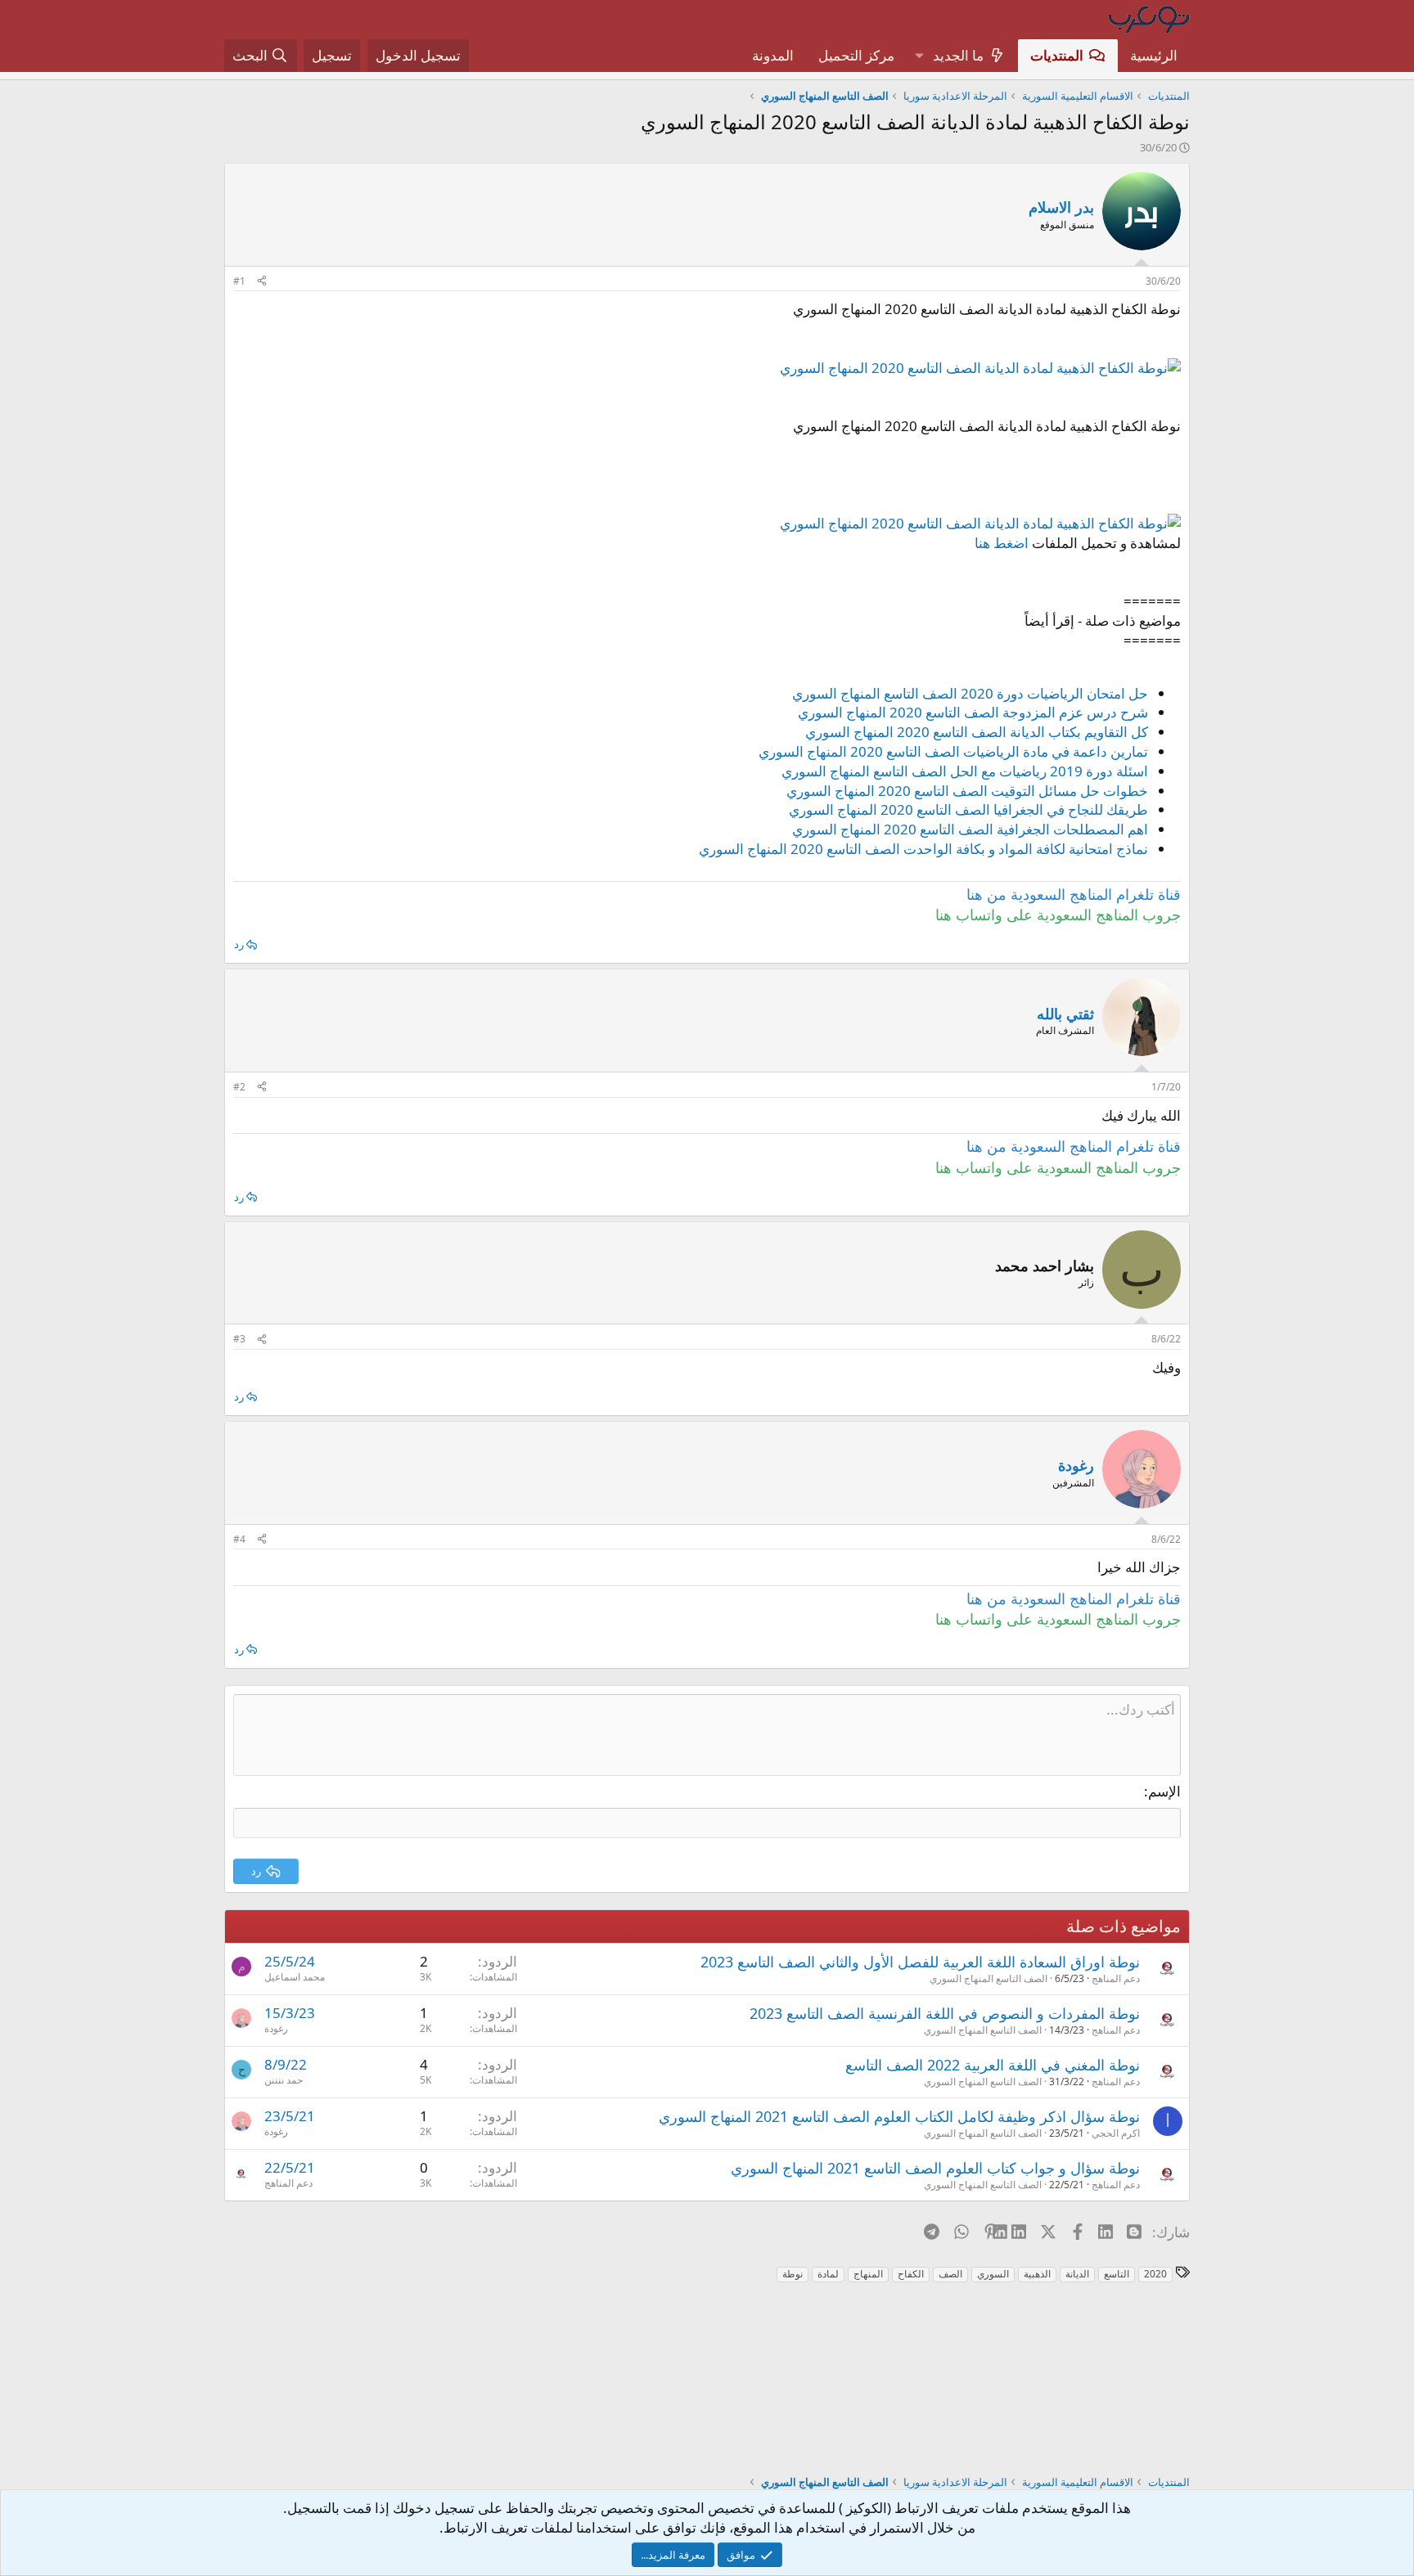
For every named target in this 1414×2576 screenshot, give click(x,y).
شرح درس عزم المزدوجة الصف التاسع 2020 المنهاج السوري (973, 712)
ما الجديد (958, 55)
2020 (1155, 2274)
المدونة (773, 55)
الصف (950, 2274)
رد (239, 944)
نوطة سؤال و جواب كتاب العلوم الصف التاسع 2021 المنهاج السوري (935, 2168)
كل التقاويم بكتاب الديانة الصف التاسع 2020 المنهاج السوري (977, 732)
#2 (239, 1087)
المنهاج (868, 2274)
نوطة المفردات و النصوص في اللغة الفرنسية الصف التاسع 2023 (945, 2013)
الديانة (1077, 2274)
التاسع (1117, 2274)
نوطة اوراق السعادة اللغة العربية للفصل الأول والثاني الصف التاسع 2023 (920, 1962)
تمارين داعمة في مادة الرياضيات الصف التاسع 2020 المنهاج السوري (953, 751)
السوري (993, 2274)
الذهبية (1037, 2274)
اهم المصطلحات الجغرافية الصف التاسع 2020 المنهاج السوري (970, 829)
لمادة (828, 2274)
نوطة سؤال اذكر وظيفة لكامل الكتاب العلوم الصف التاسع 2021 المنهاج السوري (899, 2116)
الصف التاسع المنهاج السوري (988, 1978)
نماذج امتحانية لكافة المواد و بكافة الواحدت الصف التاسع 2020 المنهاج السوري (923, 849)
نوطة (793, 2274)
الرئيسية (1154, 55)
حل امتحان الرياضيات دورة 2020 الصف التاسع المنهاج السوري (970, 693)
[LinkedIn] (1020, 2232)
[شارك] (262, 282)
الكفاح (911, 2274)
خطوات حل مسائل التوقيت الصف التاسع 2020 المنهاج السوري (967, 791)
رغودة (276, 2028)
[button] (919, 56)
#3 (239, 1339)
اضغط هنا (1002, 543)
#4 (239, 1539)
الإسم (1164, 1791)
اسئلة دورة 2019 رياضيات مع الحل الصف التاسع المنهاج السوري (965, 771)
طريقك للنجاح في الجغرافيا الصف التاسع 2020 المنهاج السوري (968, 809)
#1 (239, 281)
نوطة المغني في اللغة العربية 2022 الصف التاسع (993, 2065)
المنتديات (1057, 55)
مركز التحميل (856, 55)
